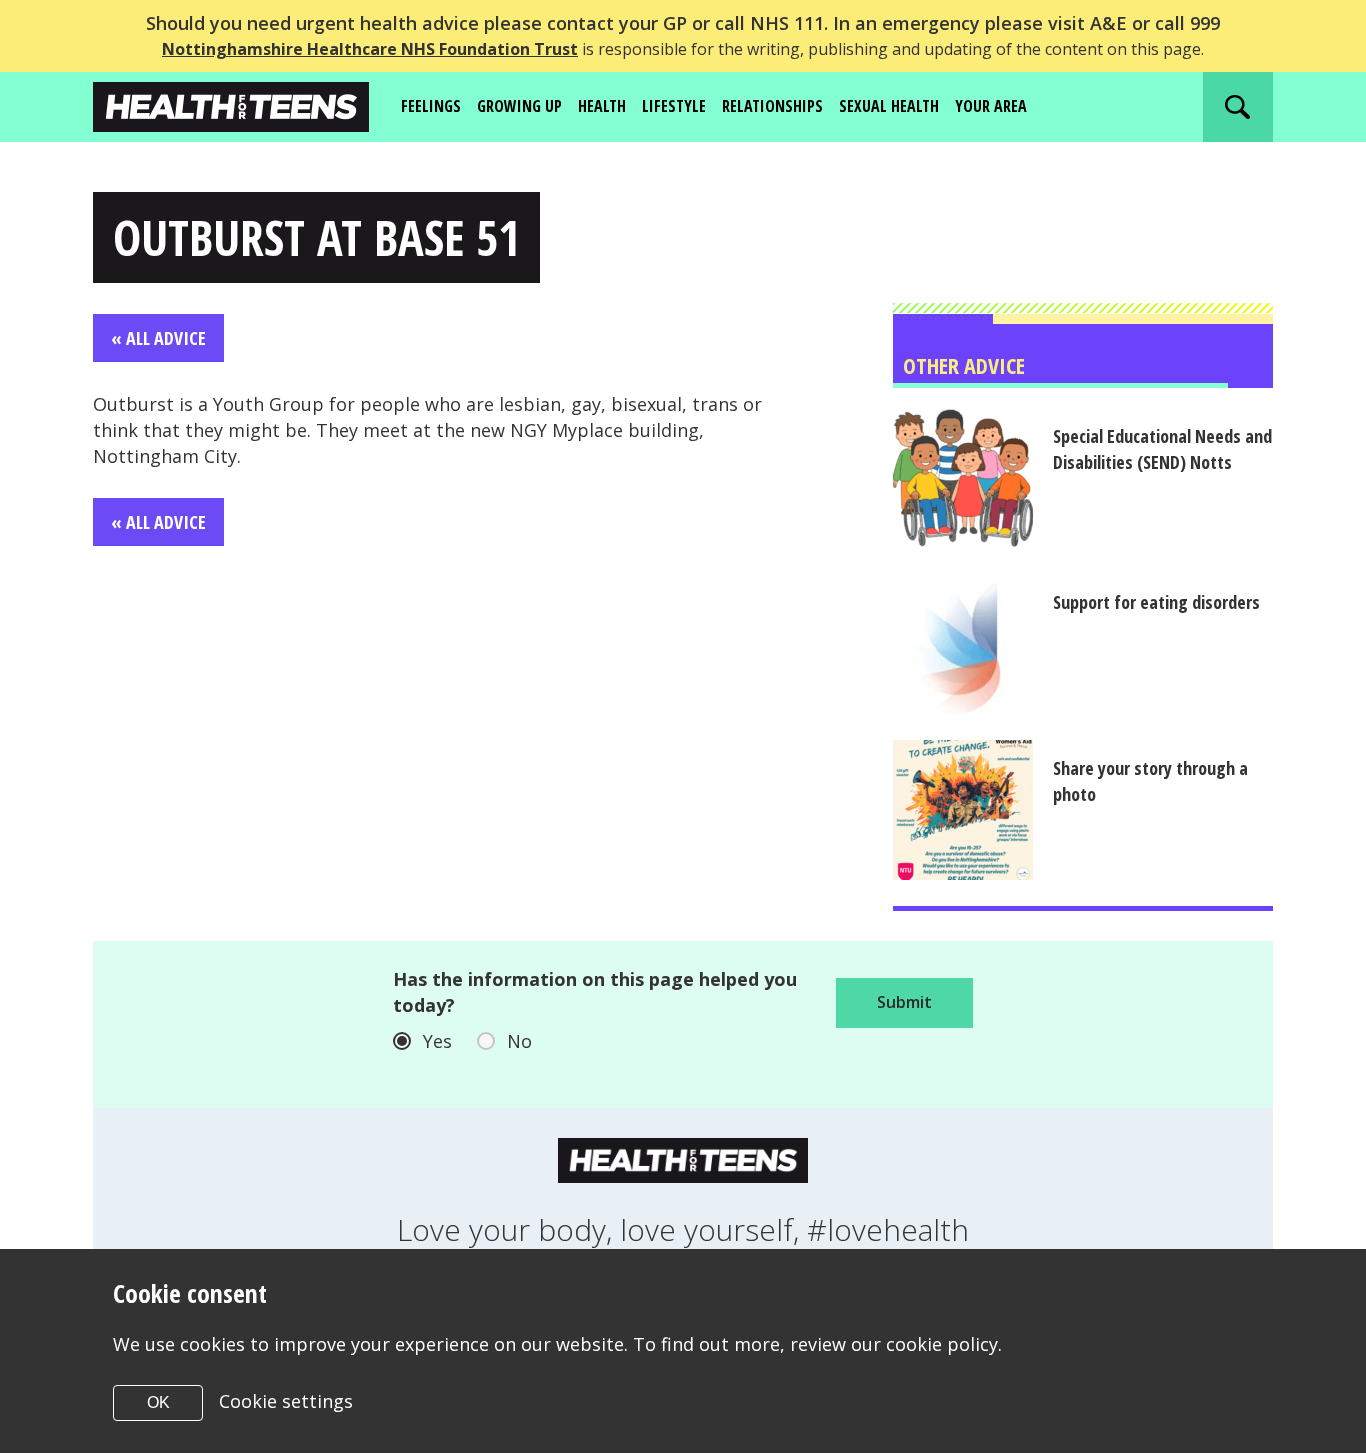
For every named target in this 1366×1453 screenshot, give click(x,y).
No (519, 1041)
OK (158, 1402)
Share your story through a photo (1150, 781)
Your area (991, 106)
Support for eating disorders (1156, 602)
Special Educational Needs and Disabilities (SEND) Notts (1162, 449)
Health (602, 106)
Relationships (772, 106)
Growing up (519, 106)
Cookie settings (286, 1401)
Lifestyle (674, 106)
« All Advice (158, 338)
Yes (437, 1041)
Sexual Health (889, 106)
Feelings (431, 106)
